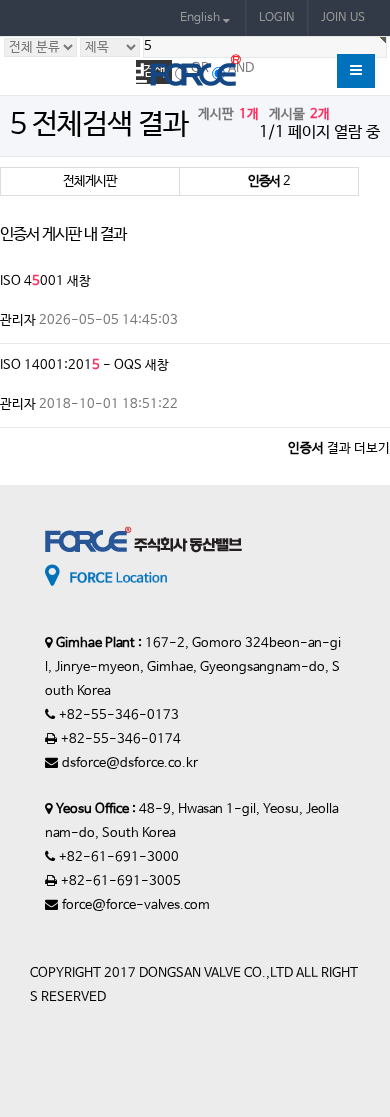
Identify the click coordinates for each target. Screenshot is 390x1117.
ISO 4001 (32, 281)
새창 (79, 281)
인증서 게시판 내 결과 (63, 235)
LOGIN (277, 17)
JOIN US (343, 17)
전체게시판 (90, 181)
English (201, 17)
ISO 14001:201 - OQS (71, 365)
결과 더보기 (339, 448)
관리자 (18, 320)
